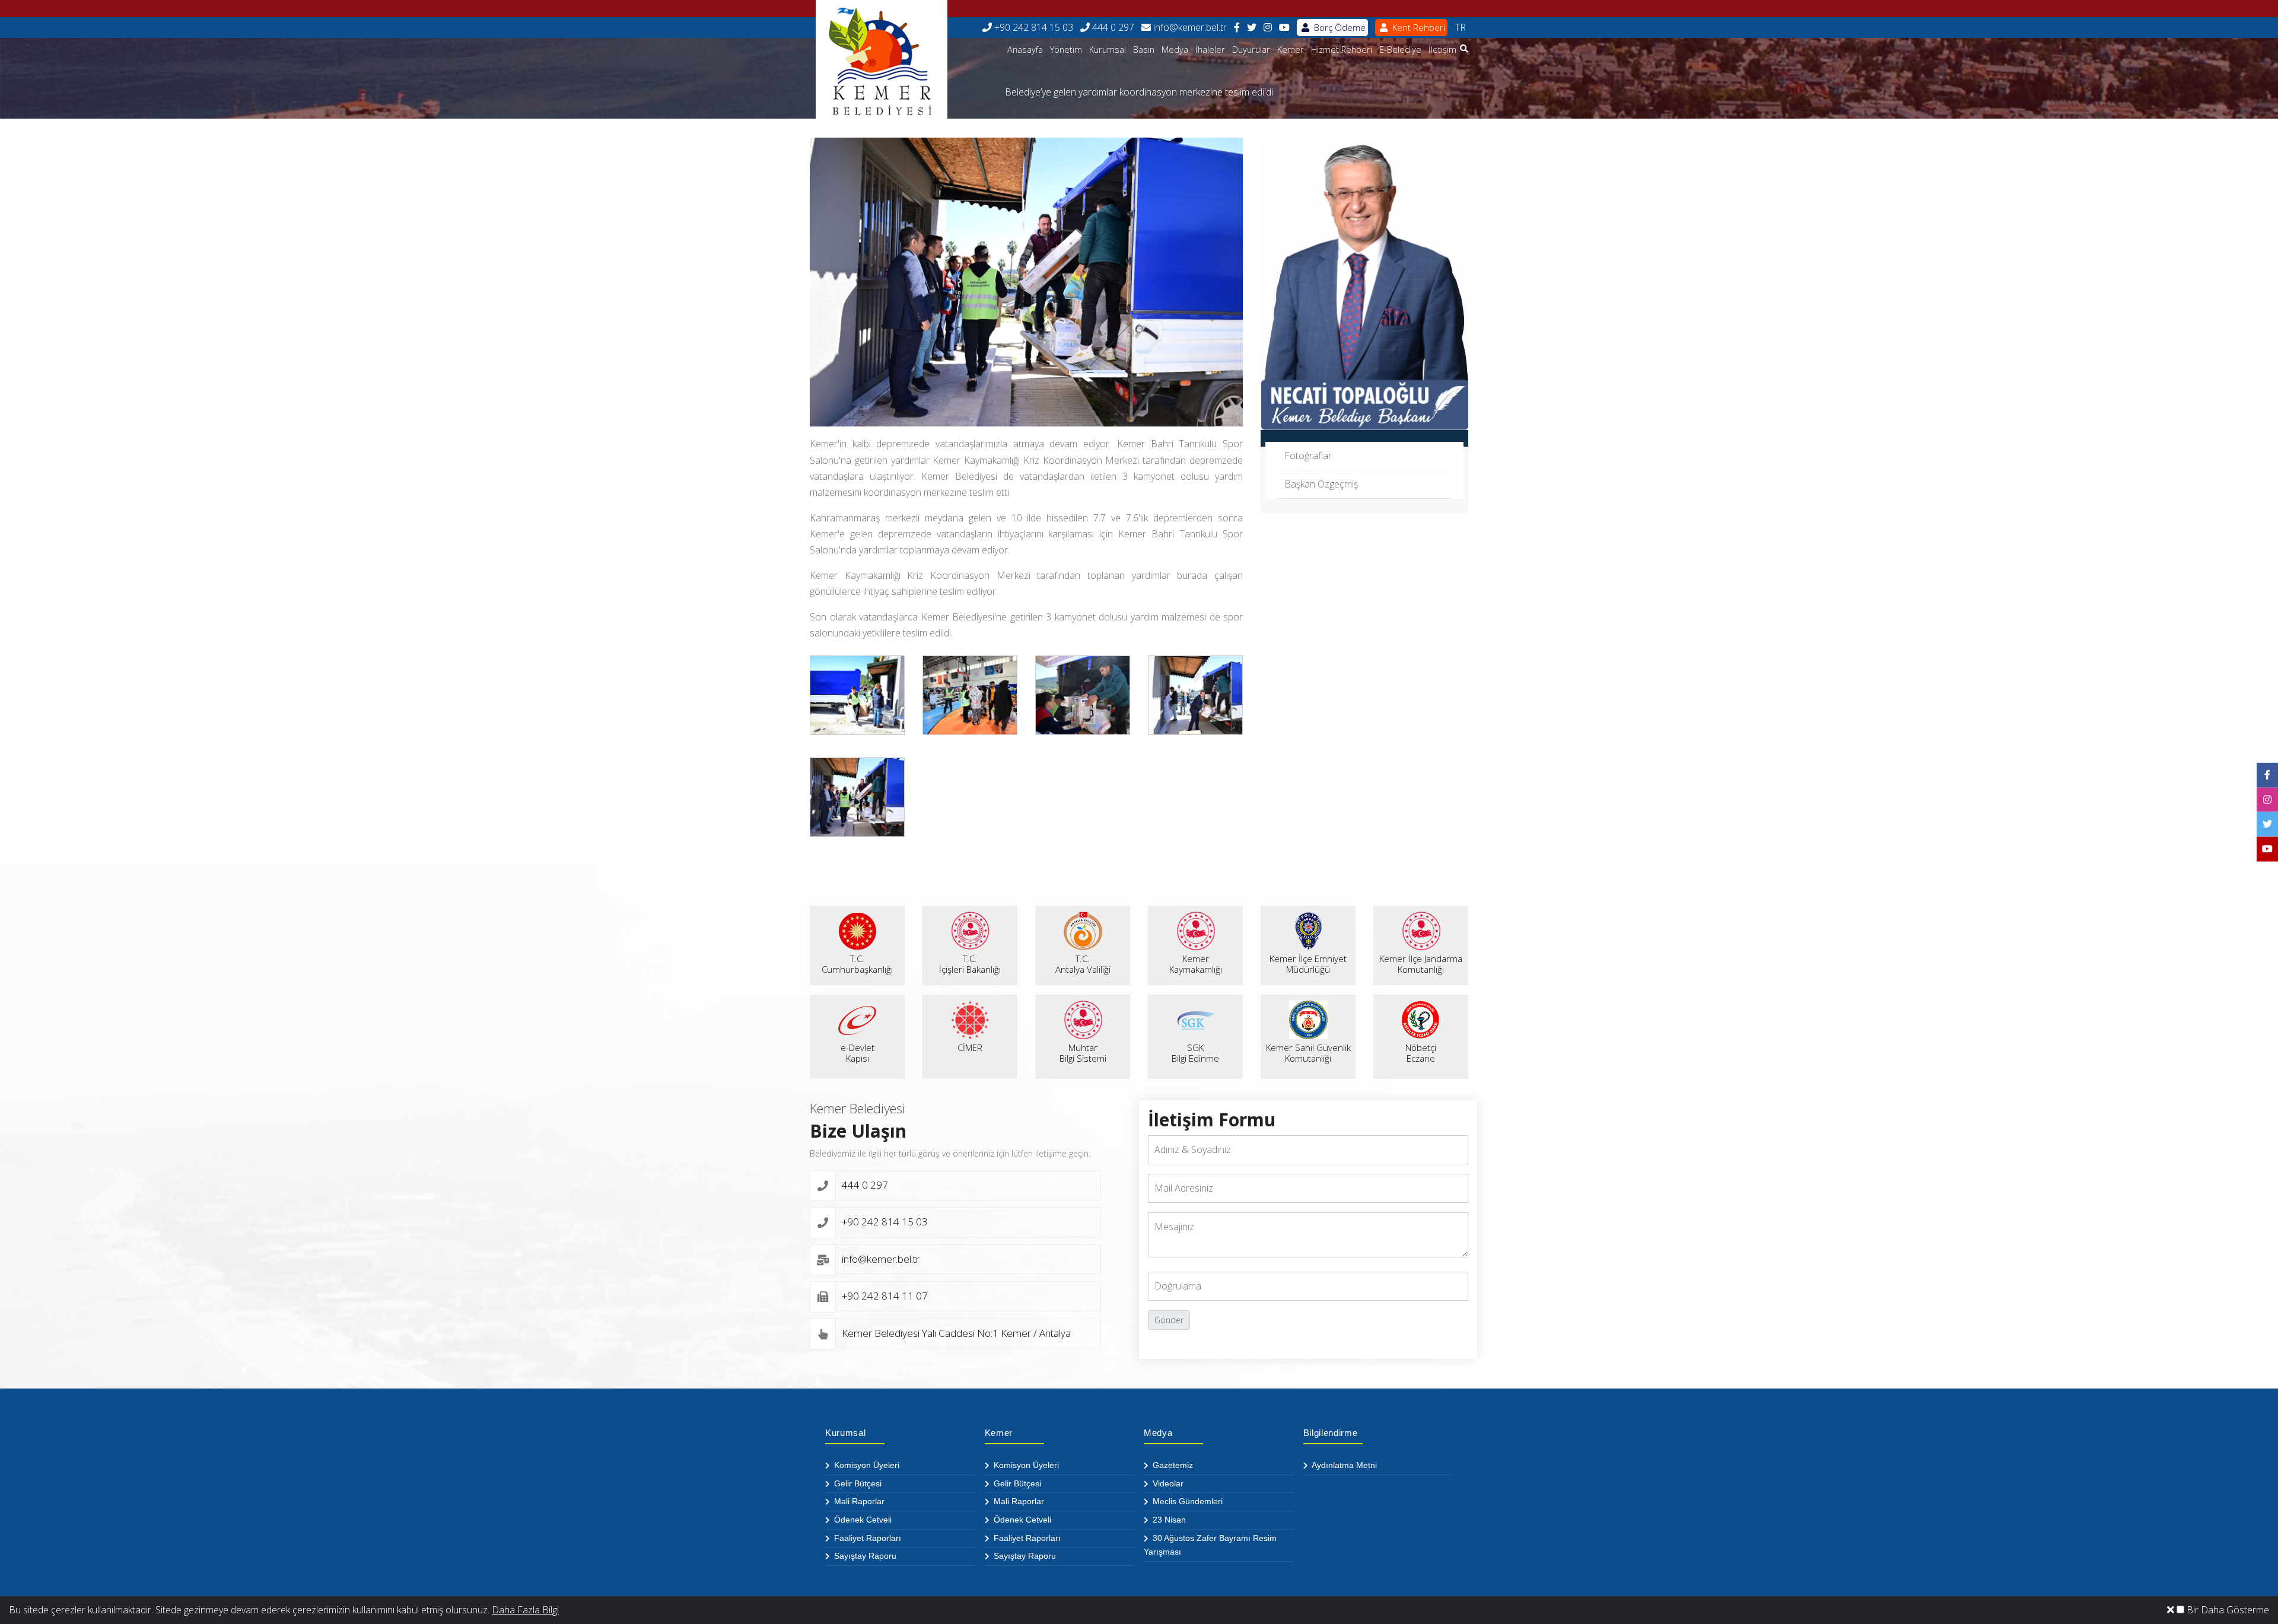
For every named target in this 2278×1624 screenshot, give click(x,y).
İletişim (1442, 50)
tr (1460, 27)
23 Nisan (1168, 1520)
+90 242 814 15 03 (1033, 27)
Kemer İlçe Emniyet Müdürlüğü (1308, 964)
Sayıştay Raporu (864, 1556)
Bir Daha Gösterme (2227, 1610)
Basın (1144, 50)
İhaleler (1210, 50)
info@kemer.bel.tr (1189, 27)
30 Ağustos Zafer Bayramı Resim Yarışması (1210, 1545)
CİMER (970, 1047)
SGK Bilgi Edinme (1195, 1053)
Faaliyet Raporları (866, 1538)
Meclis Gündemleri (1186, 1501)
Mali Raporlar (858, 1501)
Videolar (1167, 1483)
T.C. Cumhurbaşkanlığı (857, 964)
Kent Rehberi (1418, 27)
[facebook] (1237, 28)
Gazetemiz (1172, 1465)
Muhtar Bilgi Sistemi (1083, 1053)
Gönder (1169, 1320)
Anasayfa (1025, 50)
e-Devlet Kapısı (858, 1053)
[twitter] (1252, 28)
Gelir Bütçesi (857, 1483)
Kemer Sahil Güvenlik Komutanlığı (1308, 1053)
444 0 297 (1112, 27)
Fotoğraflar (1308, 456)
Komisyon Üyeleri (866, 1465)
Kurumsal (1108, 50)
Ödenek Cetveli (862, 1520)
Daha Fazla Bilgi (525, 1610)
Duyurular (1251, 50)
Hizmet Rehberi (1342, 50)
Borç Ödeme (1339, 27)
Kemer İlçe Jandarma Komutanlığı (1421, 964)
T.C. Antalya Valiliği (1083, 964)
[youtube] (1284, 28)
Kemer (1291, 50)
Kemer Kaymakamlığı (1196, 964)
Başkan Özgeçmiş (1321, 484)
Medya (1175, 50)
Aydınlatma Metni (1343, 1465)
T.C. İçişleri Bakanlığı (970, 964)
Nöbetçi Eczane (1421, 1053)
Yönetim (1066, 50)
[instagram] (1268, 28)
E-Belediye (1400, 50)
